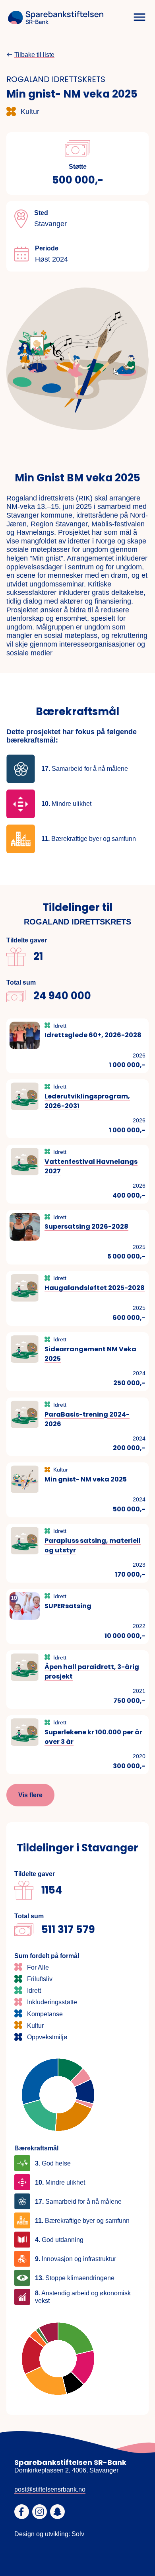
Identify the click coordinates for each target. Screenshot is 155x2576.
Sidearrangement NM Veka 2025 (90, 1354)
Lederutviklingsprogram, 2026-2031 (87, 1101)
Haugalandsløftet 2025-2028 (95, 1288)
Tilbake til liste (34, 55)
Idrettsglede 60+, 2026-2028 (93, 1035)
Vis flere (30, 1795)
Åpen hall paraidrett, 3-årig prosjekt (92, 1672)
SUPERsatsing (68, 1606)
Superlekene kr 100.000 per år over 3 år (93, 1737)
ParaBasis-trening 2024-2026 (87, 1419)
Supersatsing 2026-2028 (86, 1226)
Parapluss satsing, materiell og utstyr (93, 1545)
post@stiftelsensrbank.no (50, 2489)
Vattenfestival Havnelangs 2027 (91, 1166)
